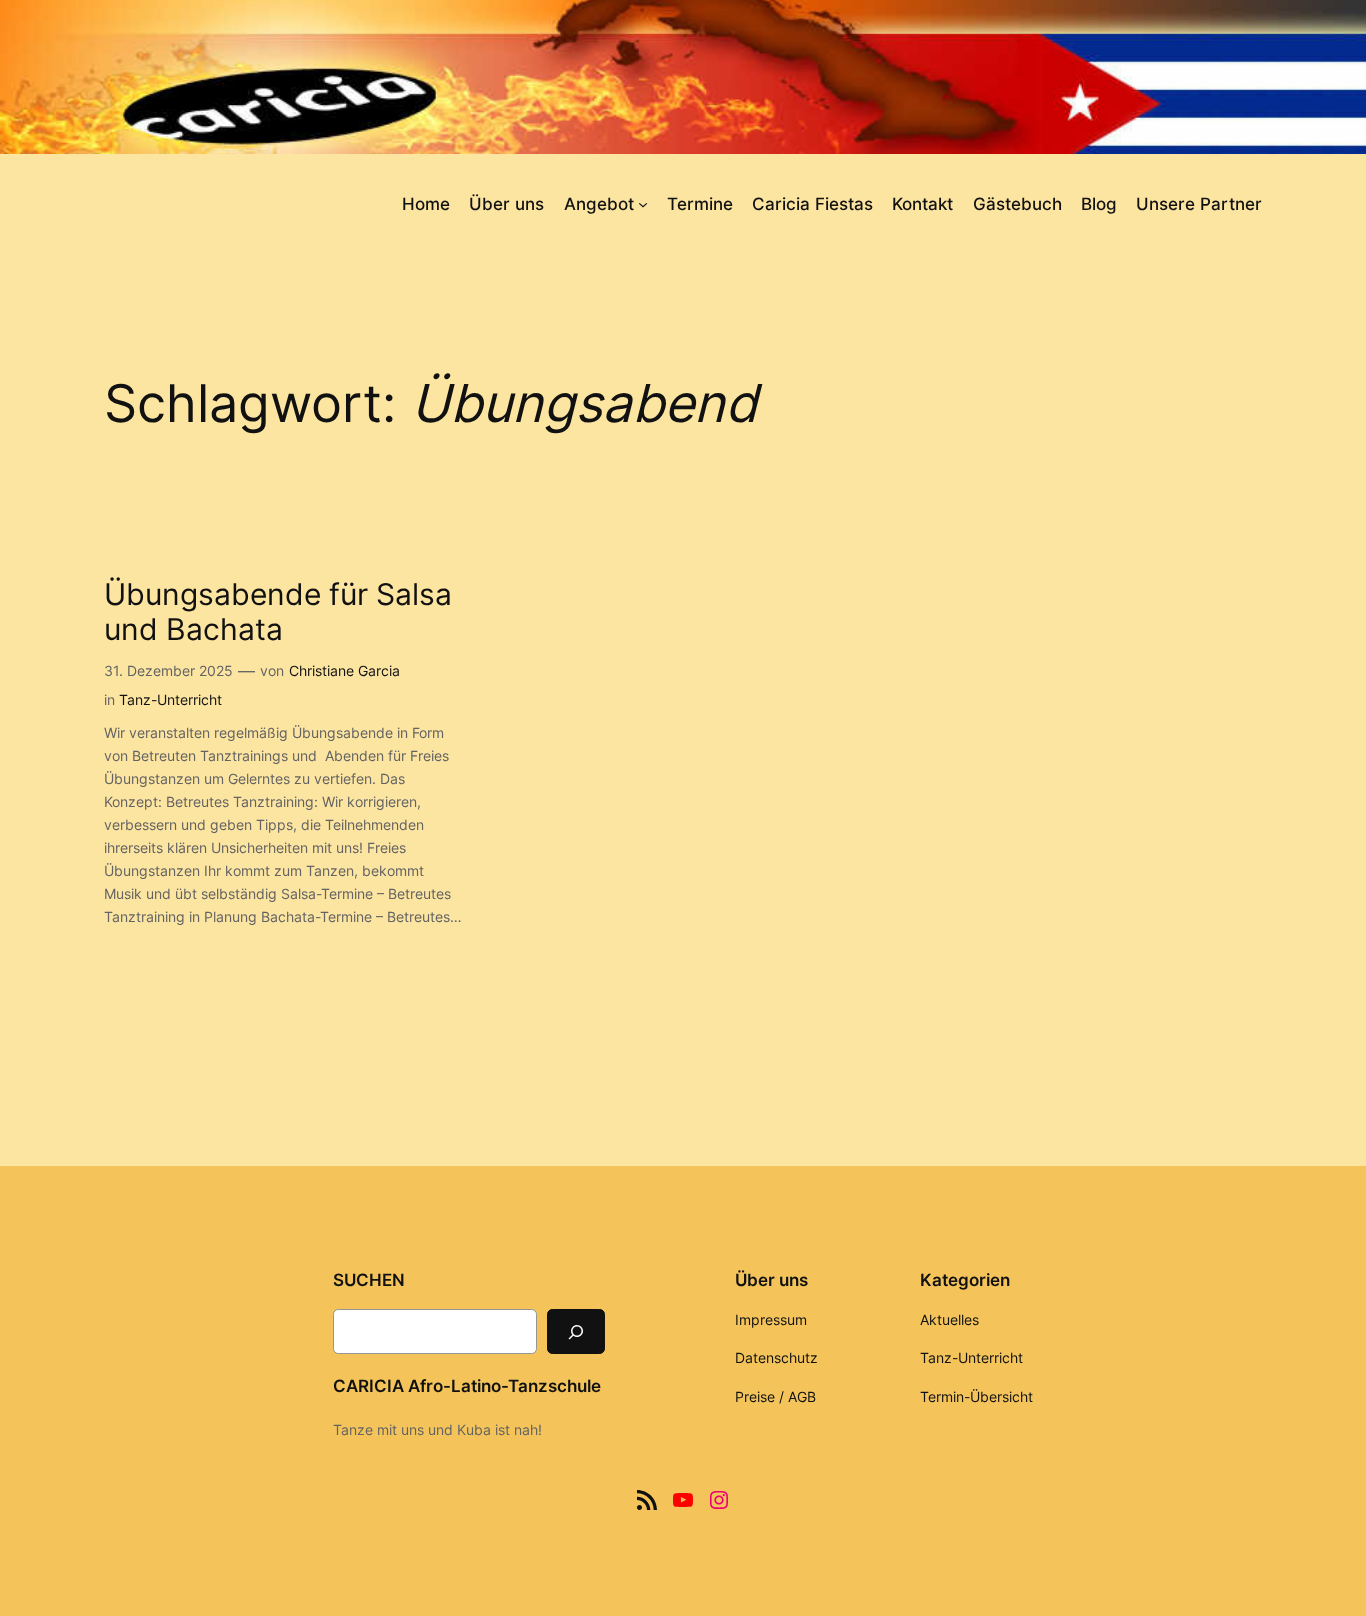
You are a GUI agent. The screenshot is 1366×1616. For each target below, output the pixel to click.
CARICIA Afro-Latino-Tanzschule (467, 1386)
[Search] (576, 1331)
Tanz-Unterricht (170, 699)
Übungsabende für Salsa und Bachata (278, 612)
